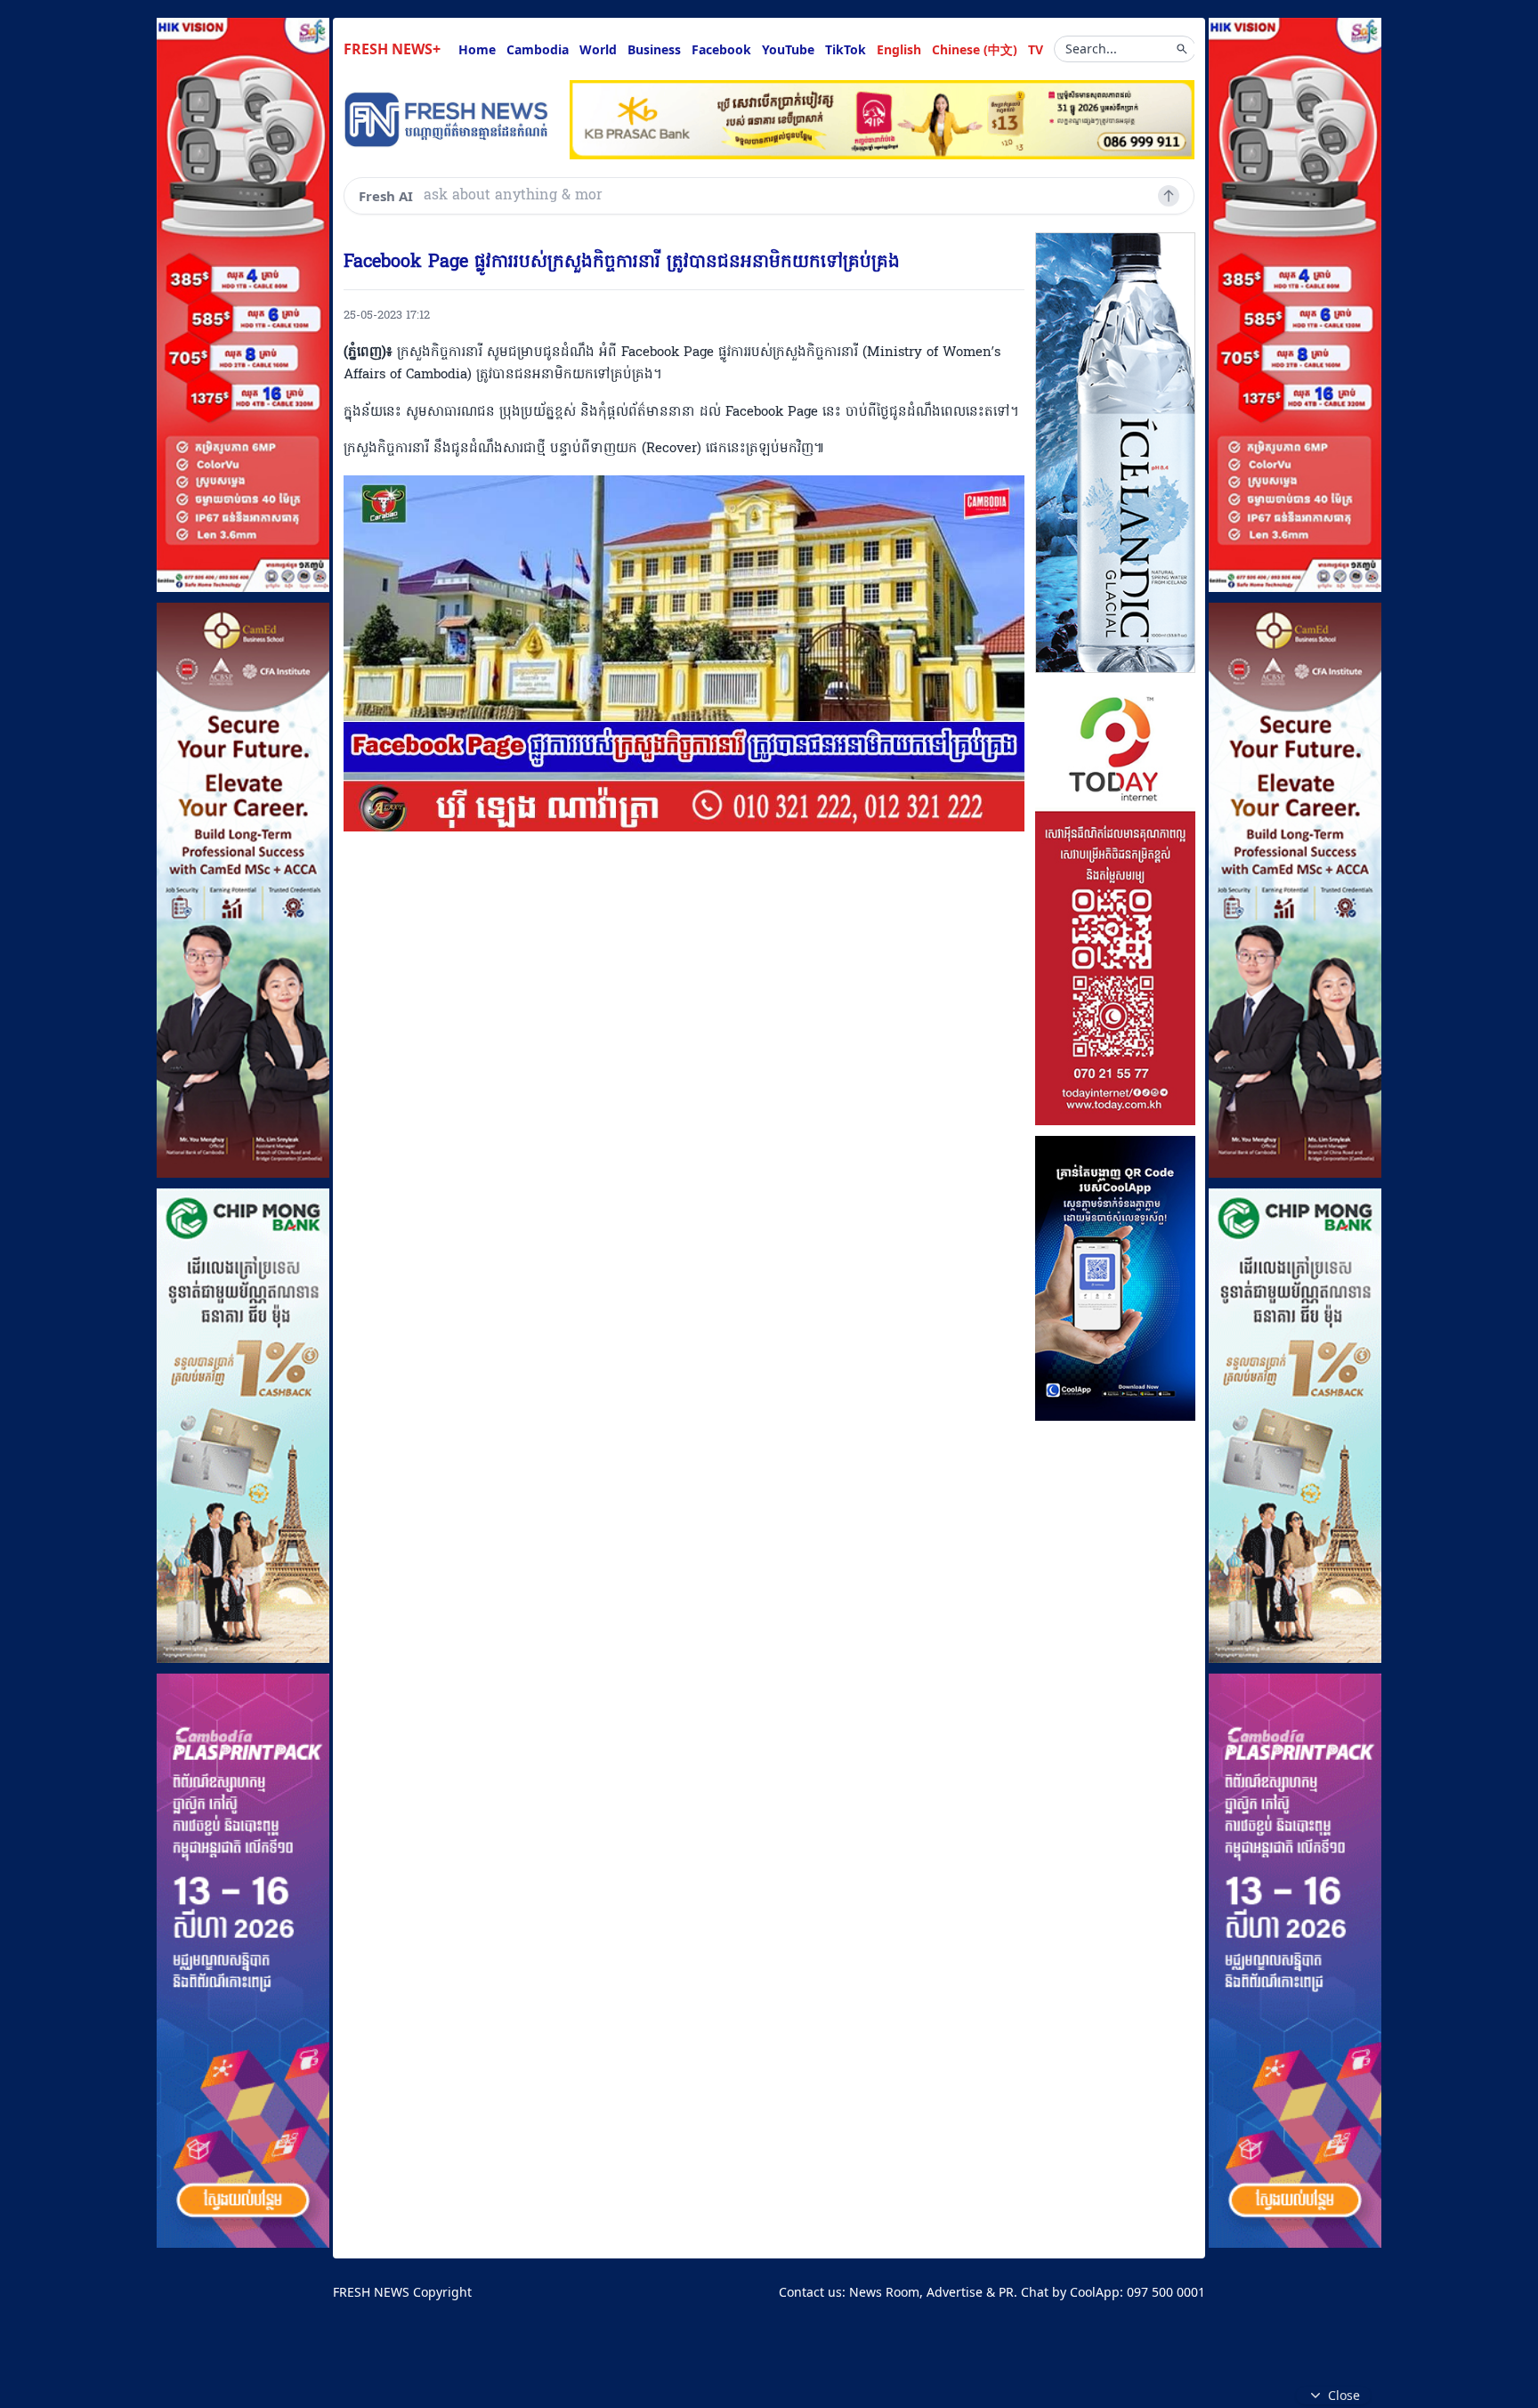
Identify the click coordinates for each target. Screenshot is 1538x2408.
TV (1036, 49)
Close (1344, 2395)
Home (477, 49)
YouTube (788, 49)
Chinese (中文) (975, 49)
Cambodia (538, 49)
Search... (1091, 49)
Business (654, 49)
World (598, 49)
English (899, 49)
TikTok (846, 49)
